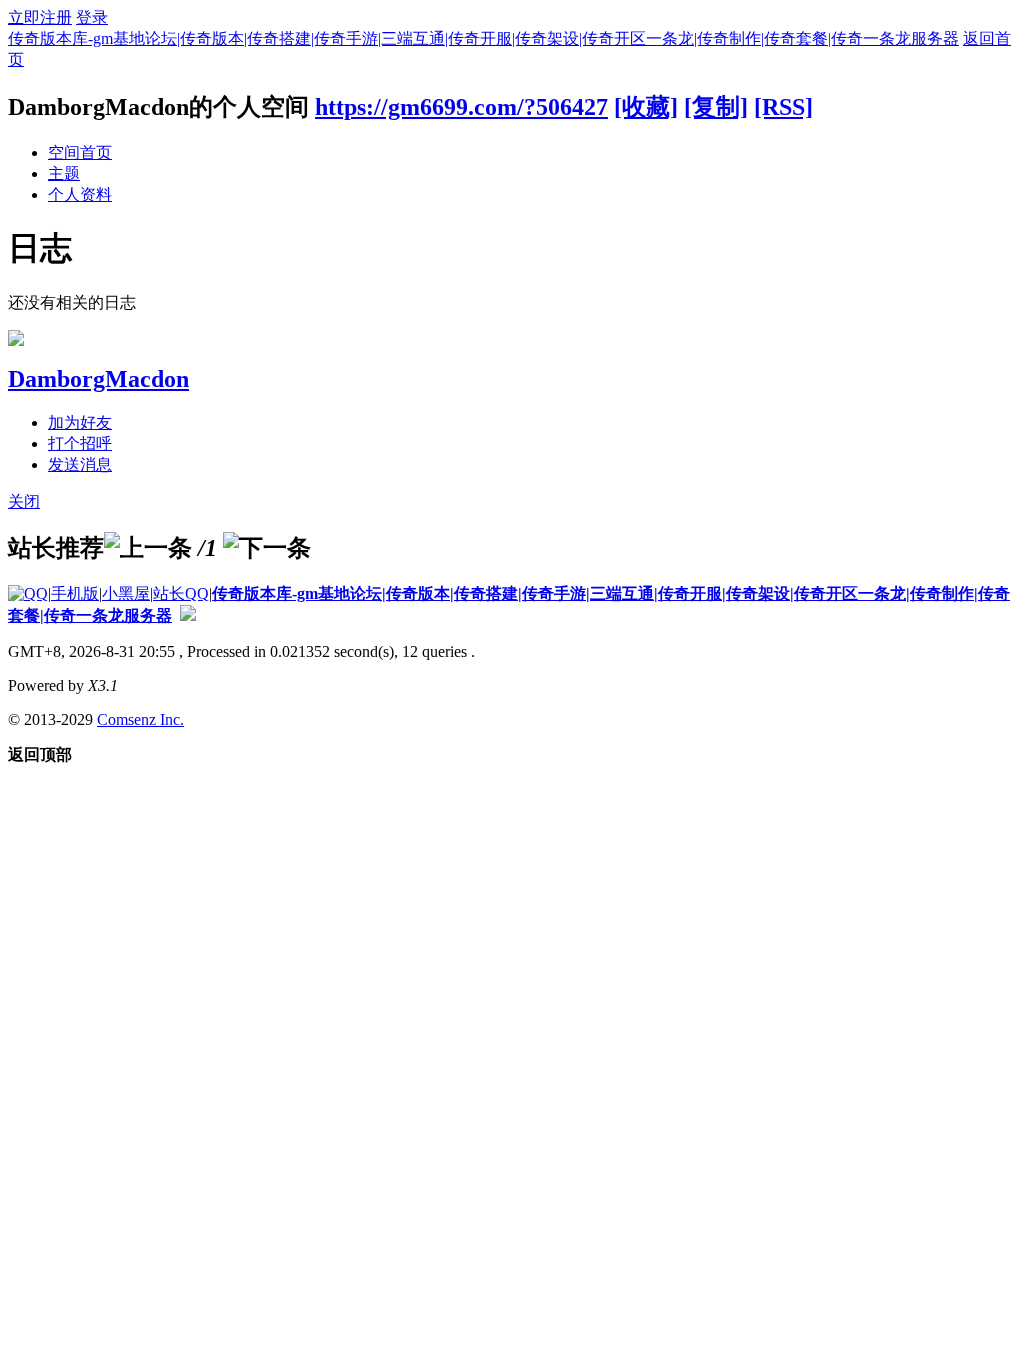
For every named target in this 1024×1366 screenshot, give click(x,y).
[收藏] (646, 107)
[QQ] (28, 593)
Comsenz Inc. (140, 719)
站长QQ (181, 593)
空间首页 (80, 152)
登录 (92, 17)
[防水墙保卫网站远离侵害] (188, 615)
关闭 (24, 501)
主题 (64, 173)
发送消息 (80, 464)
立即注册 (40, 17)
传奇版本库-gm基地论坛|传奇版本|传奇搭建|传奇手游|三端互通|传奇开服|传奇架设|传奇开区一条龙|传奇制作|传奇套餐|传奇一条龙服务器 (483, 38)
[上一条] (148, 548)
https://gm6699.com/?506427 (461, 107)
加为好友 (80, 422)
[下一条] (267, 548)
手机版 (75, 593)
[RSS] (783, 107)
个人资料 (80, 194)
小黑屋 (126, 593)
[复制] (716, 107)
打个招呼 (80, 443)
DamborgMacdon (98, 379)
